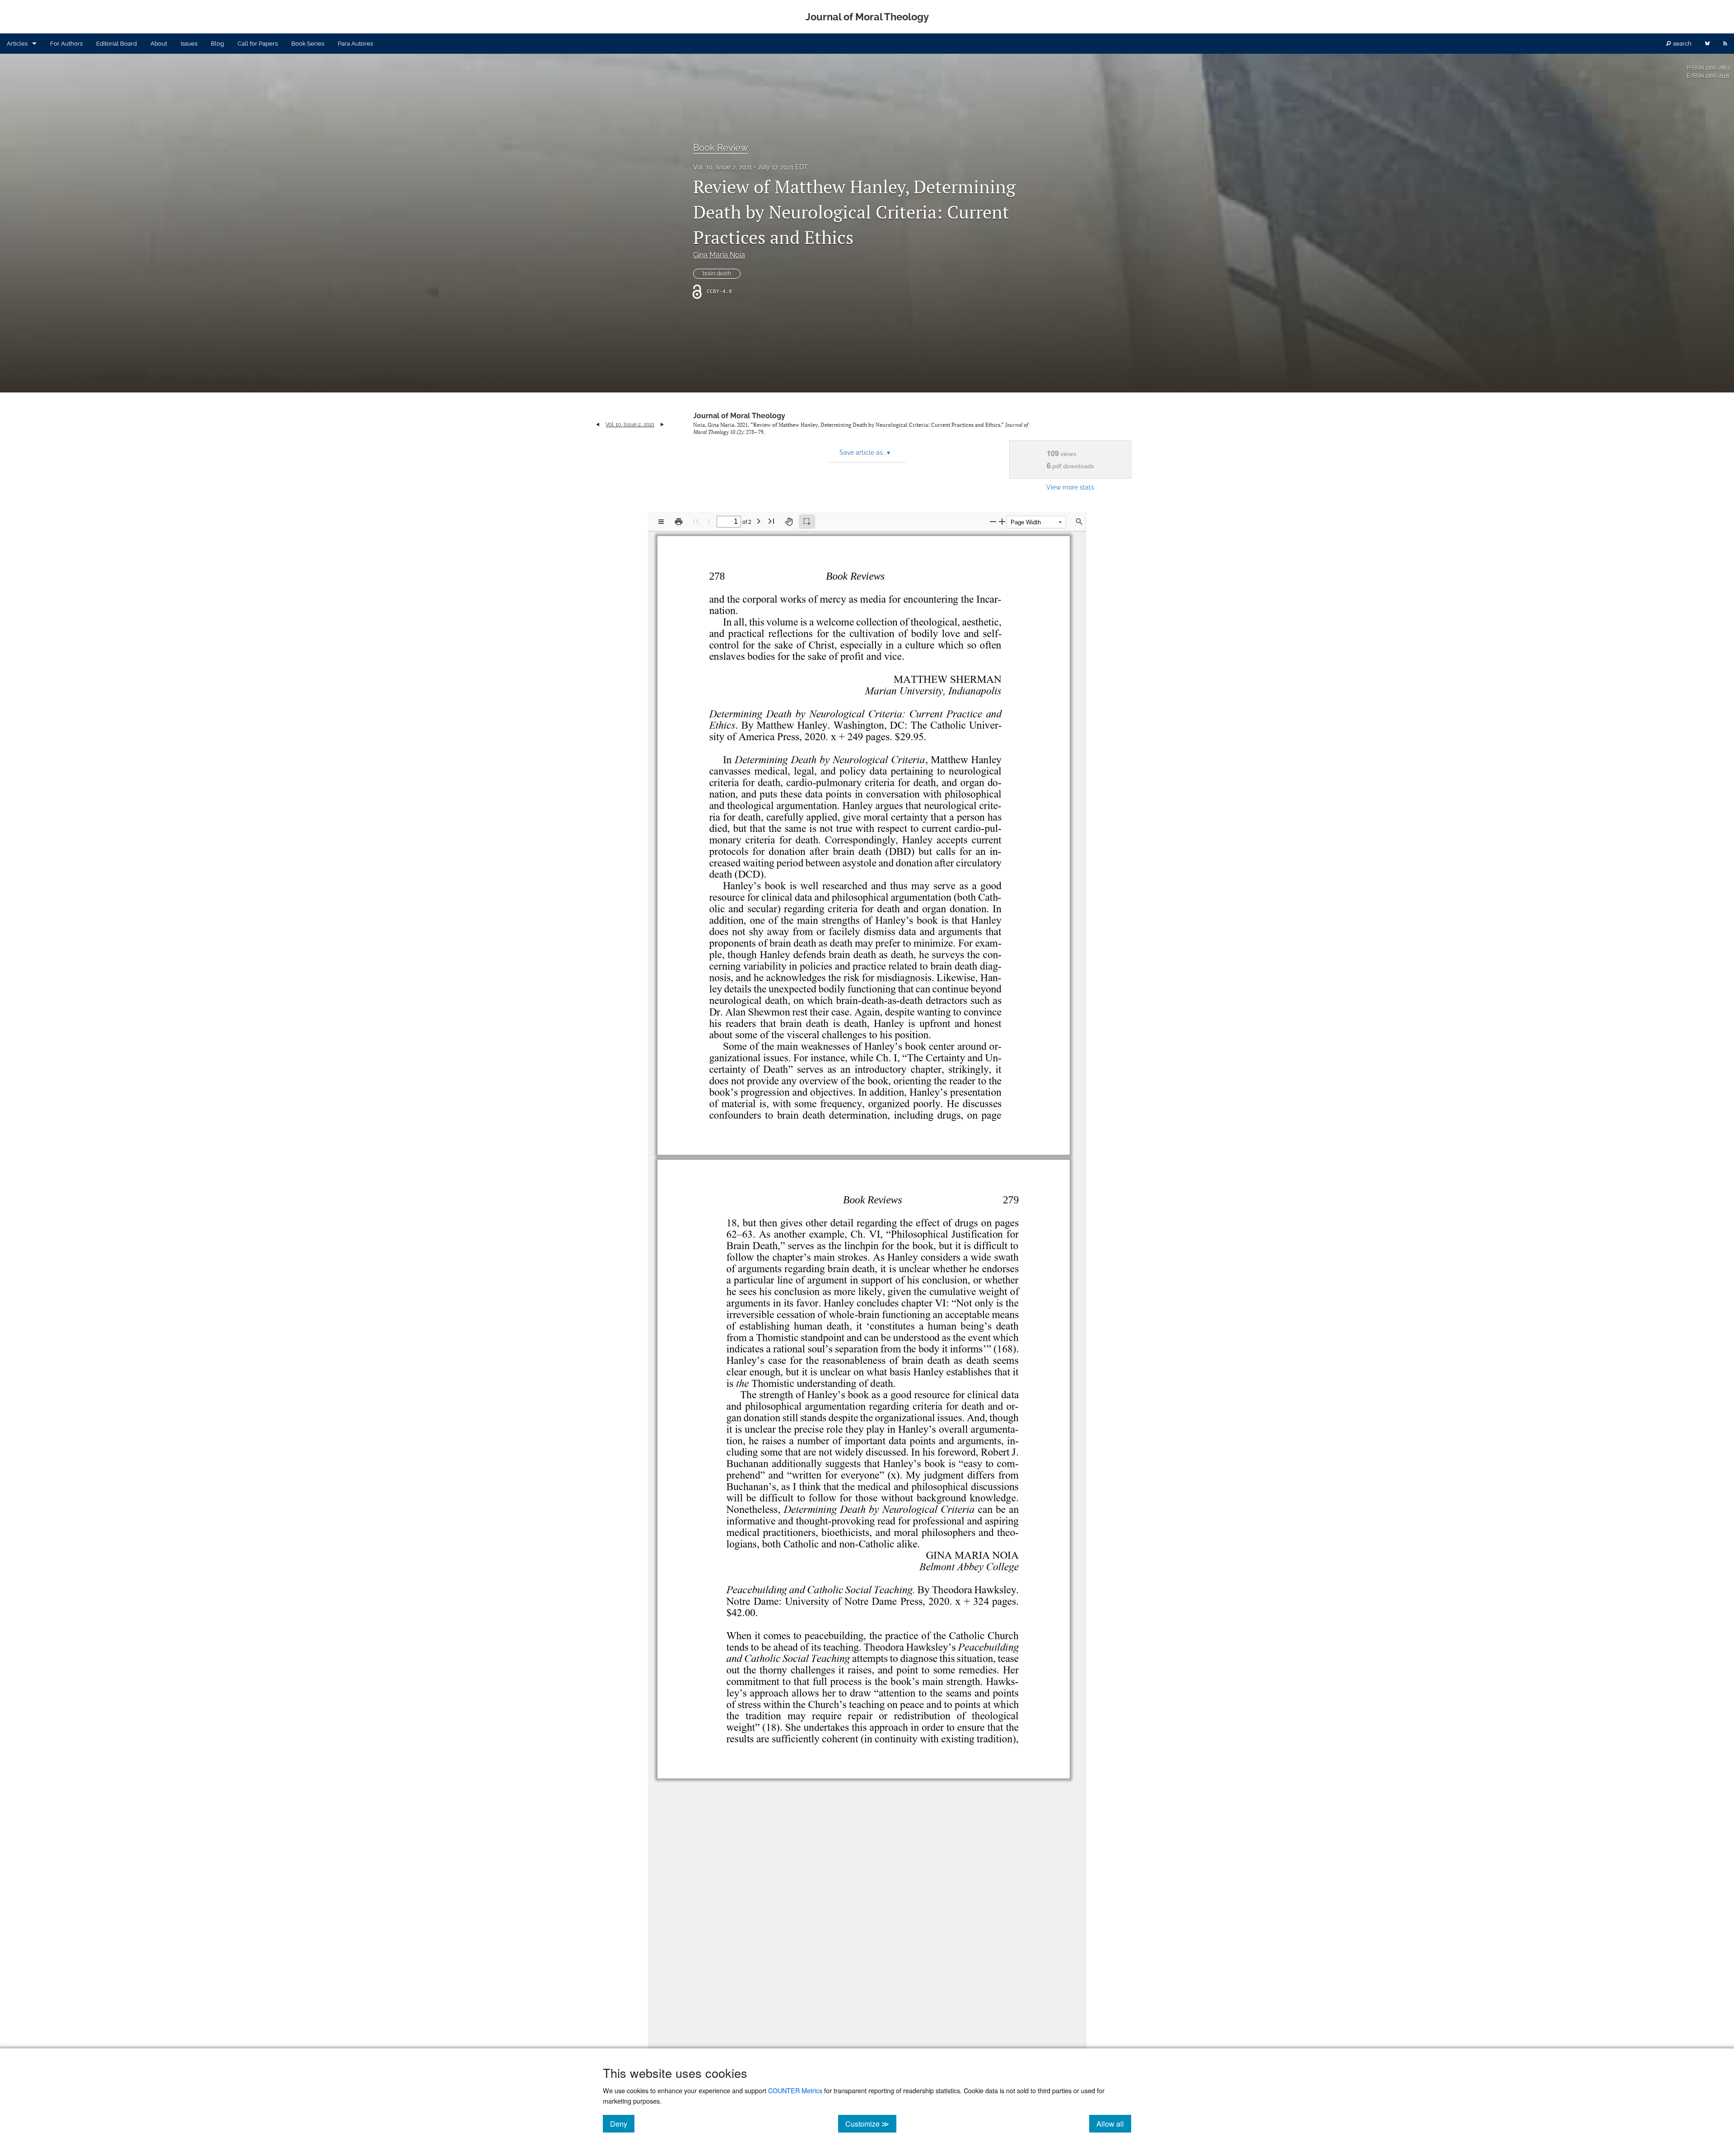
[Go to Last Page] (771, 521)
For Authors (66, 44)
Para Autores (355, 44)
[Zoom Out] (993, 521)
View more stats (1070, 487)
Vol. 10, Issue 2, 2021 (722, 167)
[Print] (679, 522)
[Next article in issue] (662, 425)
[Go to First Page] (696, 521)
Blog (217, 44)
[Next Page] (759, 521)
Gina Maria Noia (719, 255)
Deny (622, 2123)
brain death (717, 274)
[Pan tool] (789, 522)
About (159, 44)
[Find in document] (1079, 522)
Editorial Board (117, 44)
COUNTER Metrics (795, 2090)
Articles (17, 44)
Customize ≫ (871, 2123)
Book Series (308, 44)
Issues (189, 44)
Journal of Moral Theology (739, 416)
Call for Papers (258, 44)
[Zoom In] (1002, 521)
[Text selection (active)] (807, 522)
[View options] (661, 522)
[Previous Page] (709, 521)
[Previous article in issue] (598, 425)
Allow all (1114, 2123)
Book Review (720, 148)
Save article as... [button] (865, 453)
